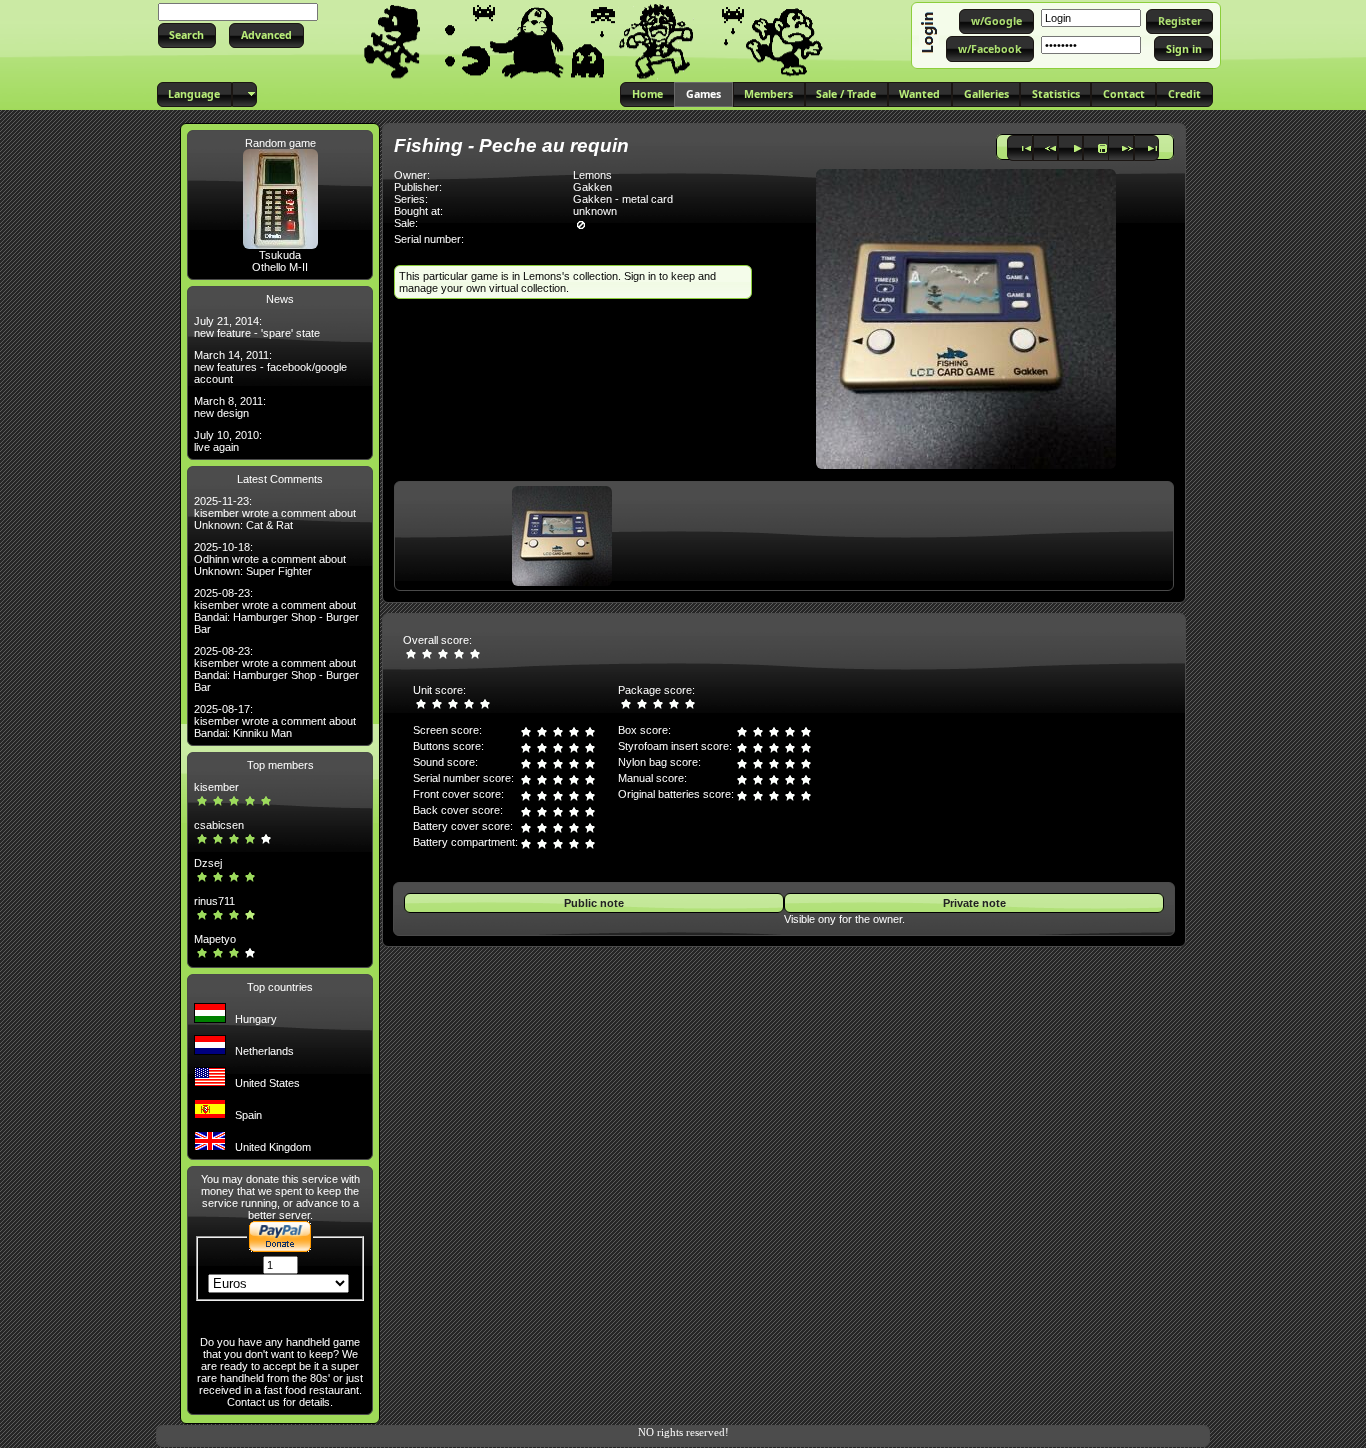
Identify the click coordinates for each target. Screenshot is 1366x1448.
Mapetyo (215, 939)
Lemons (592, 175)
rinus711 (214, 901)
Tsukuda (280, 255)
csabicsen (219, 825)
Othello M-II (280, 267)
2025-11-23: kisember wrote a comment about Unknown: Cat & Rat (275, 513)
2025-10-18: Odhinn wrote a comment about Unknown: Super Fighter (270, 559)
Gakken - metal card (623, 199)
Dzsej (208, 863)
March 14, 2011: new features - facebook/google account (270, 367)
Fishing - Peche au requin (511, 145)
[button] (187, 35)
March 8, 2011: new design (230, 407)
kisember (216, 787)
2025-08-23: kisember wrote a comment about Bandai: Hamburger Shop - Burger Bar (276, 611)
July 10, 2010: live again (228, 441)
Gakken (592, 187)
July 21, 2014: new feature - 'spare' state (257, 327)
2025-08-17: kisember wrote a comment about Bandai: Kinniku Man (275, 721)
